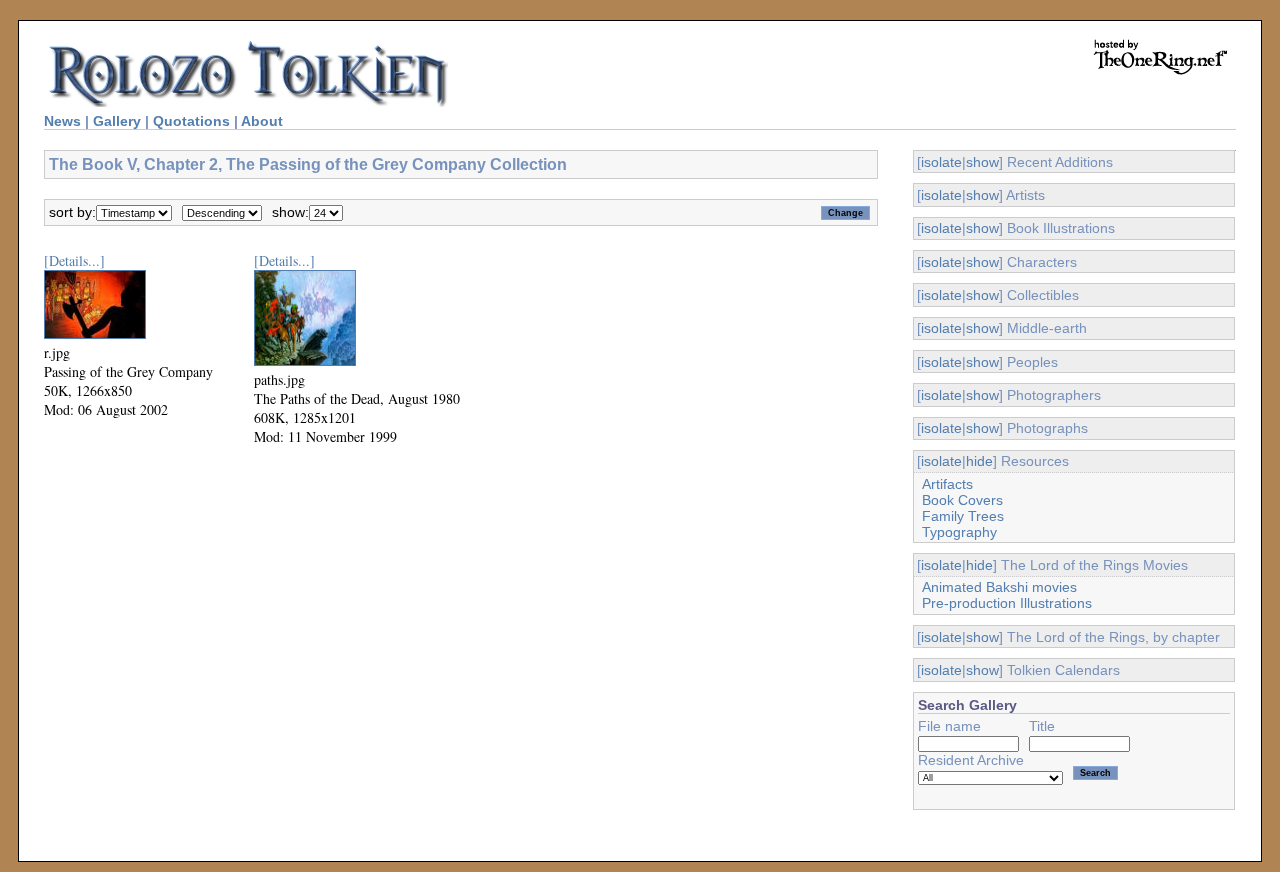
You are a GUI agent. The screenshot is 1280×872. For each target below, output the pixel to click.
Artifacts (947, 484)
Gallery (117, 121)
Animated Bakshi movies (999, 587)
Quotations (191, 121)
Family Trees (963, 516)
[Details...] (74, 260)
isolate (941, 162)
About (262, 121)
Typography (959, 532)
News (62, 121)
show (982, 162)
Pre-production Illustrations (1007, 603)
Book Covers (962, 500)
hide (979, 461)
